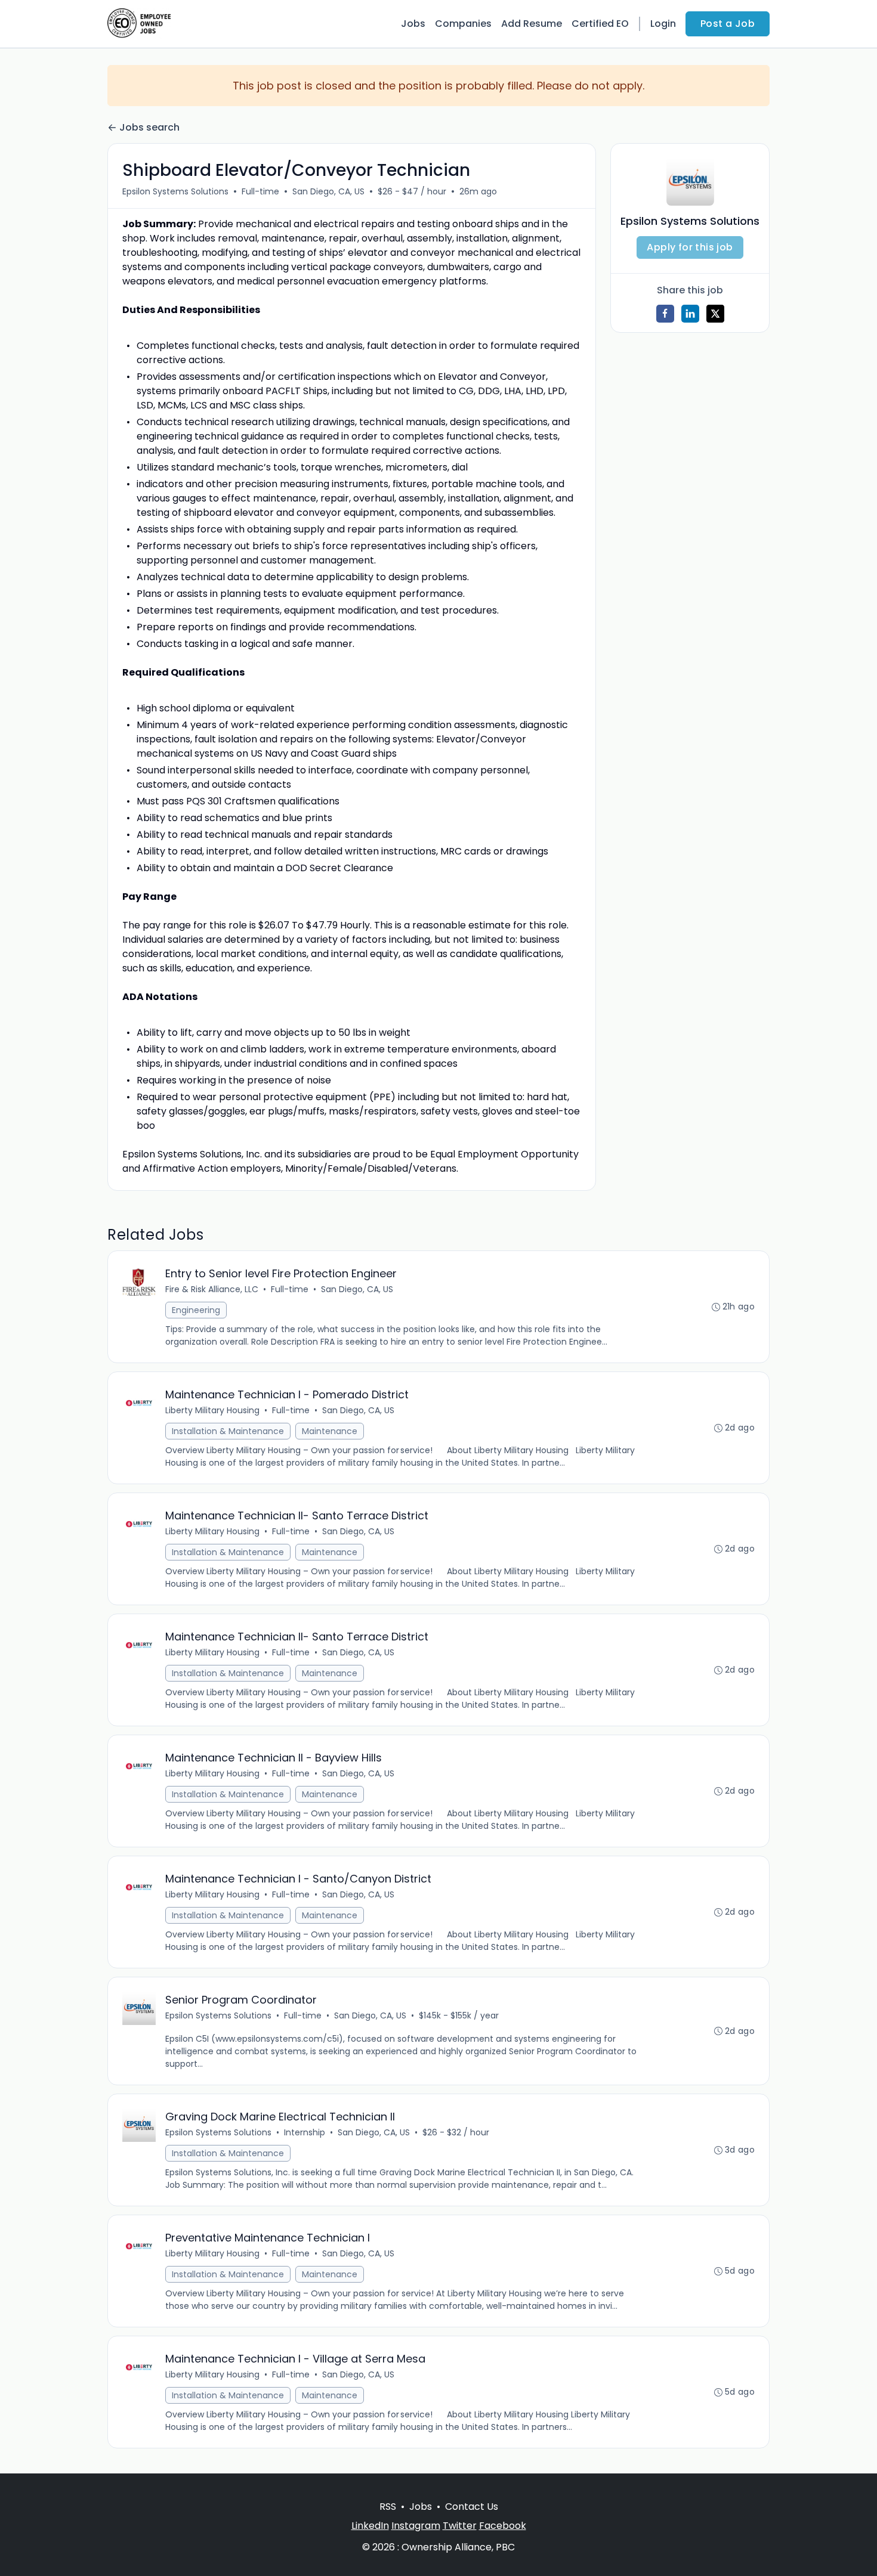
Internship (305, 2132)
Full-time (260, 191)
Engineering (196, 1310)
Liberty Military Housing (212, 1410)
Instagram (416, 2526)
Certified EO (600, 24)
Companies (463, 24)
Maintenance (330, 1431)
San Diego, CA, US (328, 191)
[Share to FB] (665, 314)
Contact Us (472, 2507)
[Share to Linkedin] (690, 314)
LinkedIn (370, 2526)
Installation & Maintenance (228, 1431)
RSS (388, 2507)
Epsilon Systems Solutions (175, 191)
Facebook (503, 2526)
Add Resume (532, 24)
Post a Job (728, 24)
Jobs (413, 24)
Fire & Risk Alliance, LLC (212, 1289)
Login (663, 24)
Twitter (460, 2526)
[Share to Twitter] (715, 314)
